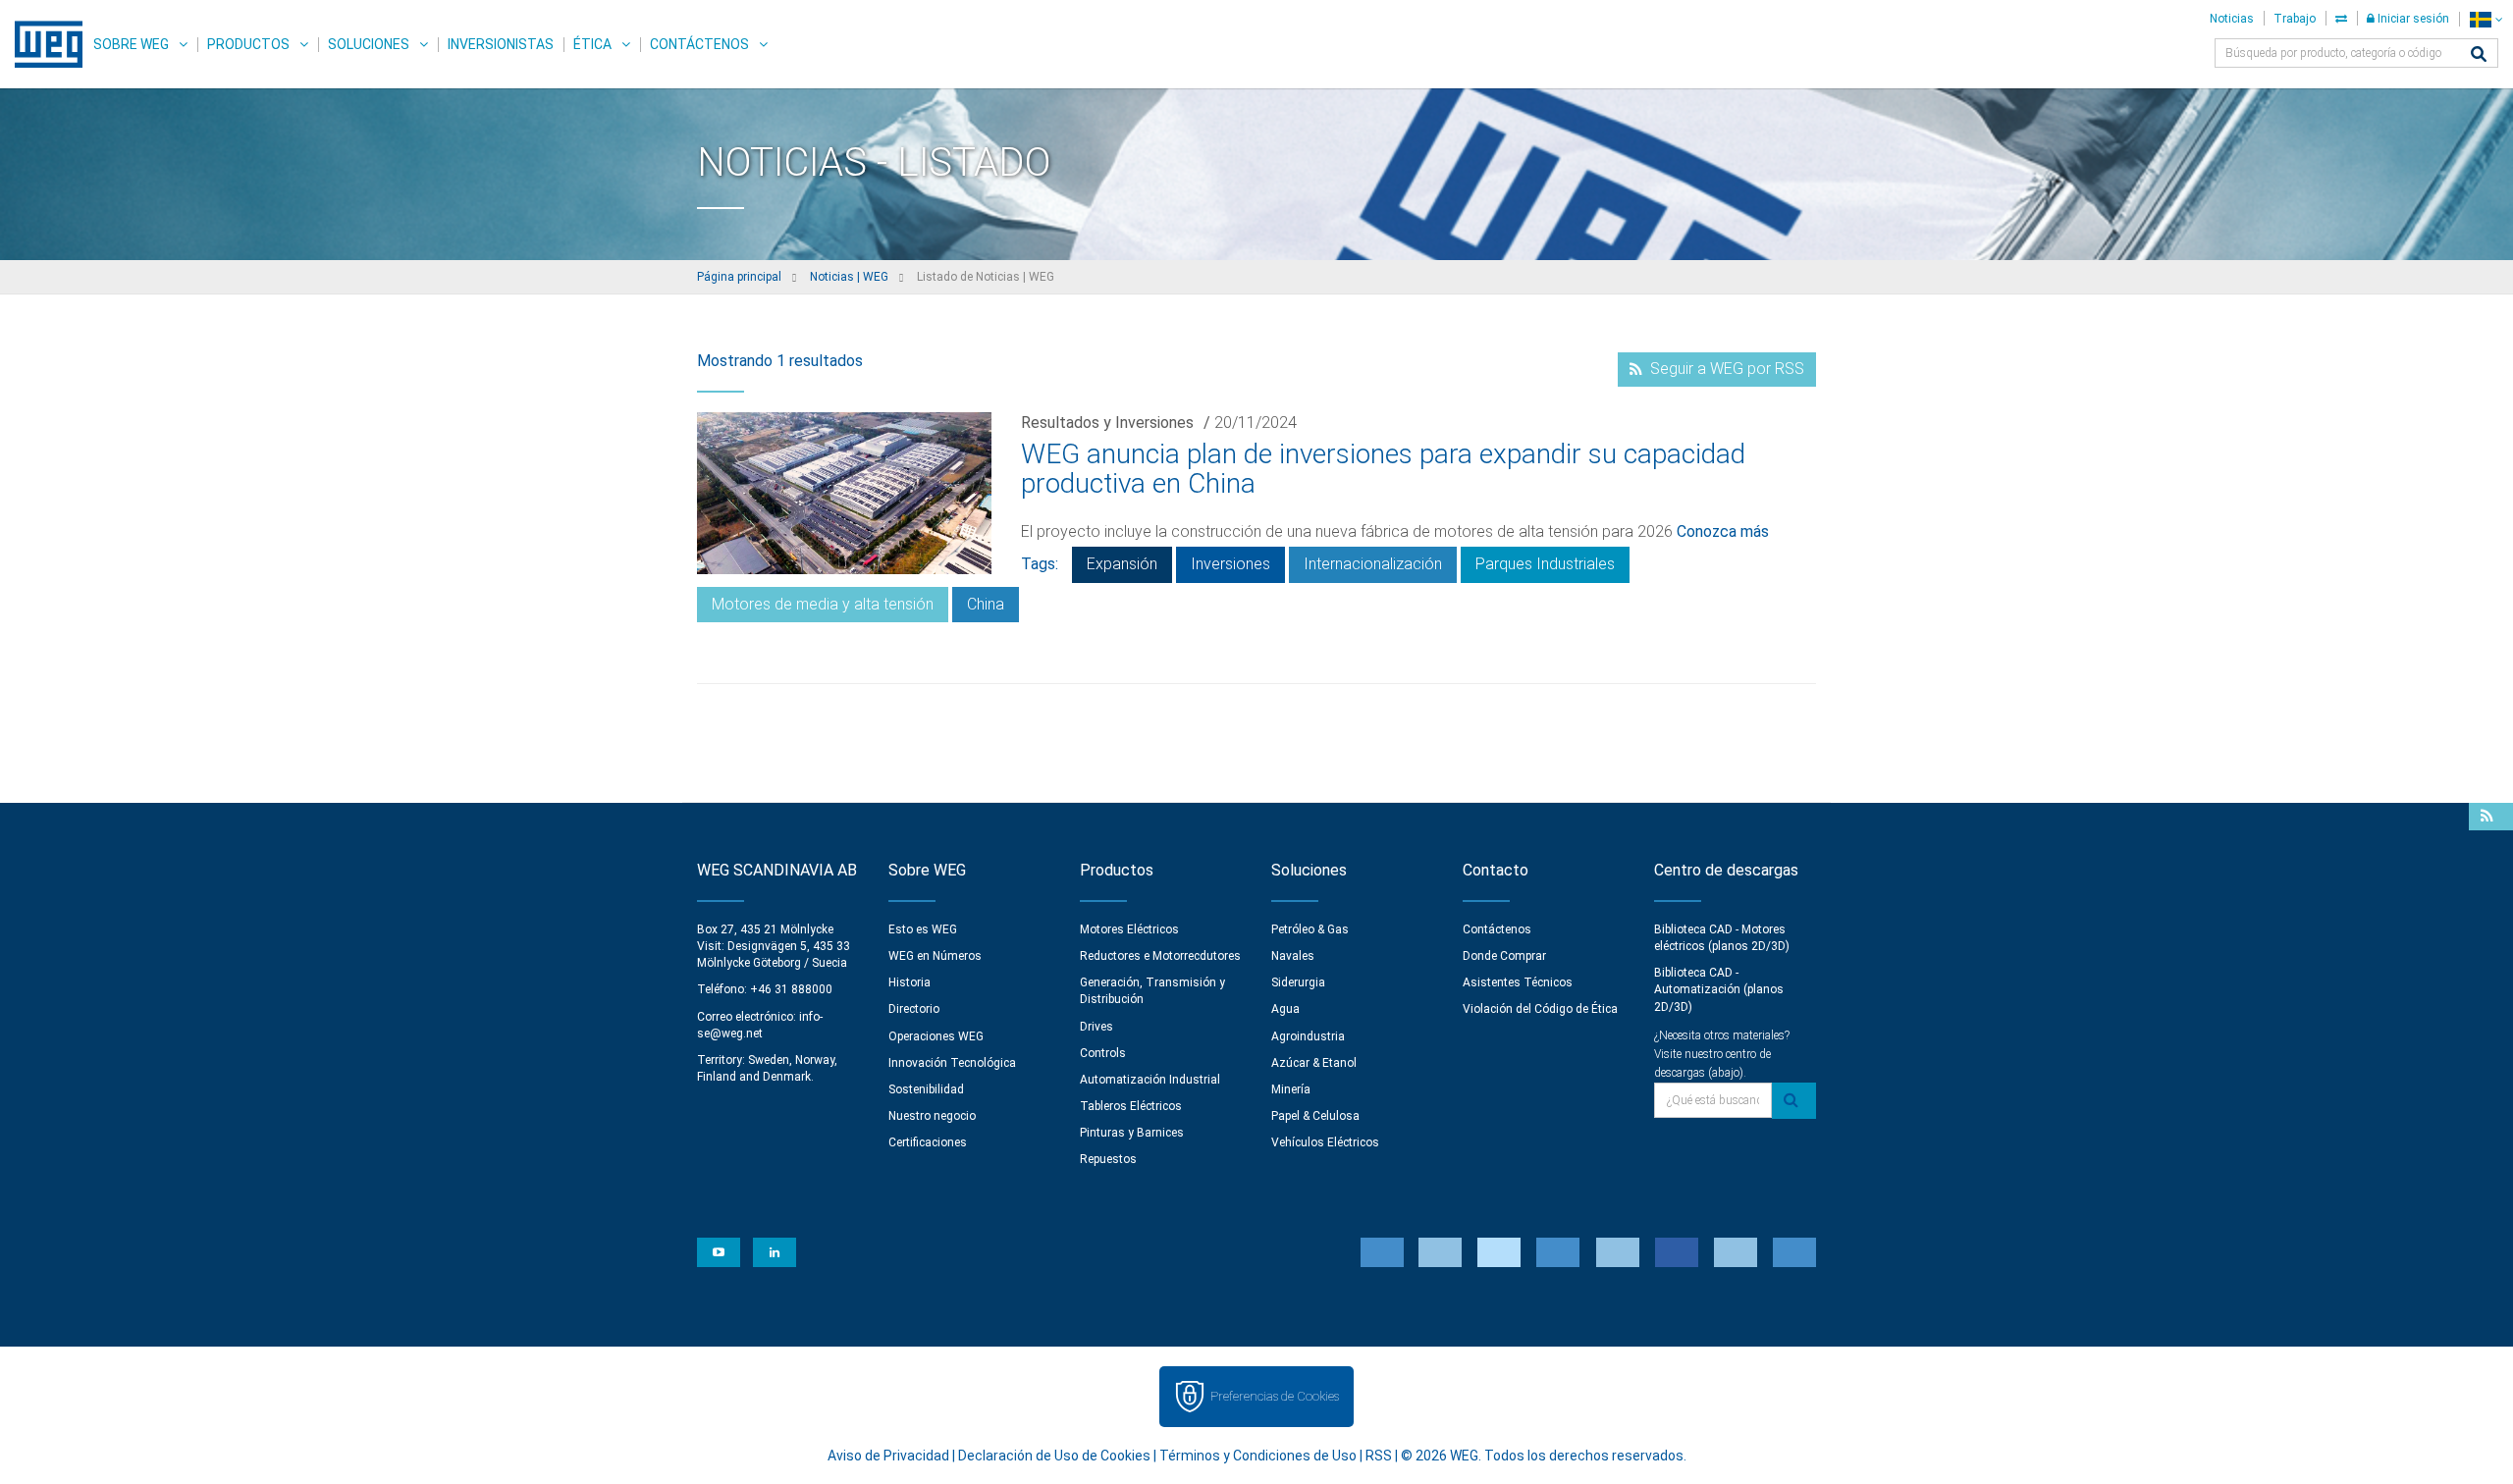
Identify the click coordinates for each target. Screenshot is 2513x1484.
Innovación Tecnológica (952, 1063)
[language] (2486, 19)
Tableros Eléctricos (1131, 1106)
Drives (1096, 1027)
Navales (1293, 956)
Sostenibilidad (926, 1089)
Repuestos (1108, 1159)
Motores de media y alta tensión (823, 604)
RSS (1379, 1456)
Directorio (914, 1009)
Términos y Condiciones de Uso (1258, 1456)
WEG (42, 44)
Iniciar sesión (2412, 19)
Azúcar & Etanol (1314, 1063)
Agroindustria (1308, 1036)
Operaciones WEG (936, 1036)
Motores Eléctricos (1129, 929)
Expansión (1122, 564)
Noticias (2232, 19)
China (986, 604)
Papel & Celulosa (1315, 1116)
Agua (1285, 1009)
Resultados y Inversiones (1107, 423)
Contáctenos (699, 44)
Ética (592, 44)
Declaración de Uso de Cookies (1054, 1456)
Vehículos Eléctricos (1325, 1142)
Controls (1103, 1053)
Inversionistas (501, 44)
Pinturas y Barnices (1132, 1133)
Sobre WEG (131, 44)
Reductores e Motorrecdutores (1160, 956)
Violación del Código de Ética (1540, 1009)
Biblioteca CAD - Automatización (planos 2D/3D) (1719, 989)
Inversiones (1230, 564)
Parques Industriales (1545, 564)
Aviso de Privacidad (888, 1456)
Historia (909, 982)
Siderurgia (1298, 982)
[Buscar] (2479, 55)
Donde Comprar (1504, 956)
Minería (1291, 1089)
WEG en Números (935, 956)
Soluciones (369, 44)
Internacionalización (1373, 564)
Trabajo (2295, 19)
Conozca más (1723, 531)
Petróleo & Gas (1310, 929)
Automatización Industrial (1150, 1080)
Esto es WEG (923, 929)
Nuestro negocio (932, 1116)
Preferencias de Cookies (1275, 1396)
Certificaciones (928, 1142)
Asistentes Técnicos (1518, 982)
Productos (248, 44)
